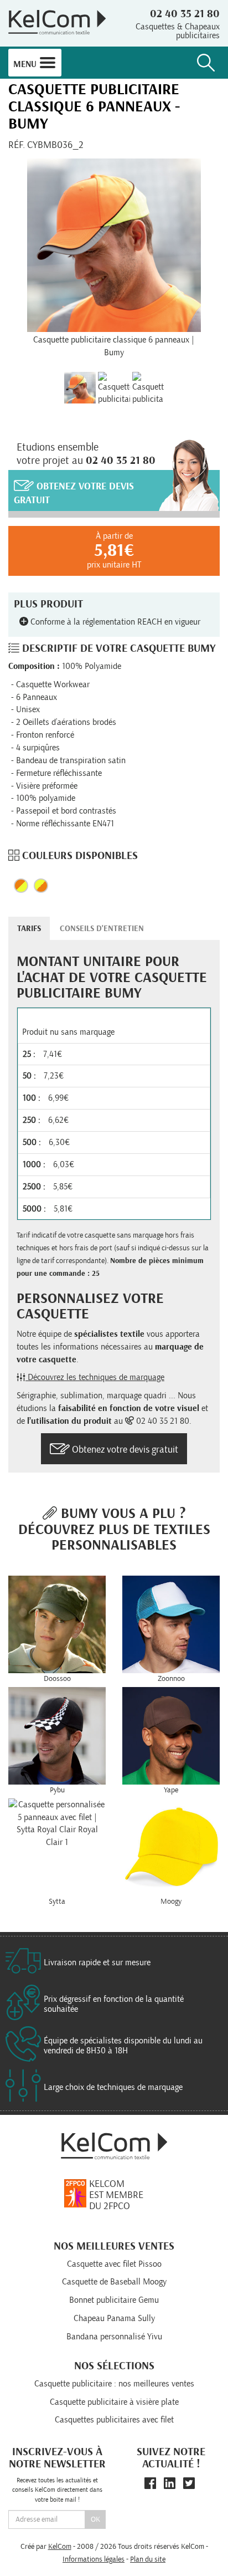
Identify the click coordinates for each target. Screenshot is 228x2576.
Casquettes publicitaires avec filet (114, 2420)
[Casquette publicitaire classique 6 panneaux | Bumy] (114, 245)
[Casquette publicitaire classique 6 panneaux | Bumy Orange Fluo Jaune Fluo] (148, 388)
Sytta (57, 1902)
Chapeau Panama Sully (114, 2318)
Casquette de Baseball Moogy (114, 2282)
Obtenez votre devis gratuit (74, 494)
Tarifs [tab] (29, 929)
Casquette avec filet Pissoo (114, 2264)
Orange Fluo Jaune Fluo (21, 886)
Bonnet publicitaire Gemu (114, 2300)
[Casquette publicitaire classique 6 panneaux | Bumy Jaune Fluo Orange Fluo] (114, 388)
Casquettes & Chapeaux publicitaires (178, 31)
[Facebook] (150, 2484)
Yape (171, 1790)
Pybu (57, 1790)
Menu (26, 64)
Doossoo (57, 1679)
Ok (95, 2519)
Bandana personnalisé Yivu (114, 2337)
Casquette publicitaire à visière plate (114, 2402)
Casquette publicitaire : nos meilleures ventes (114, 2384)
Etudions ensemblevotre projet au (86, 454)
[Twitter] (189, 2484)
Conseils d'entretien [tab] (102, 929)
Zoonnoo (171, 1679)
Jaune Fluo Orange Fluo (41, 886)
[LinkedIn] (170, 2484)
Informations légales (94, 2559)
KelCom (60, 2547)
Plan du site (148, 2559)
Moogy (171, 1902)
